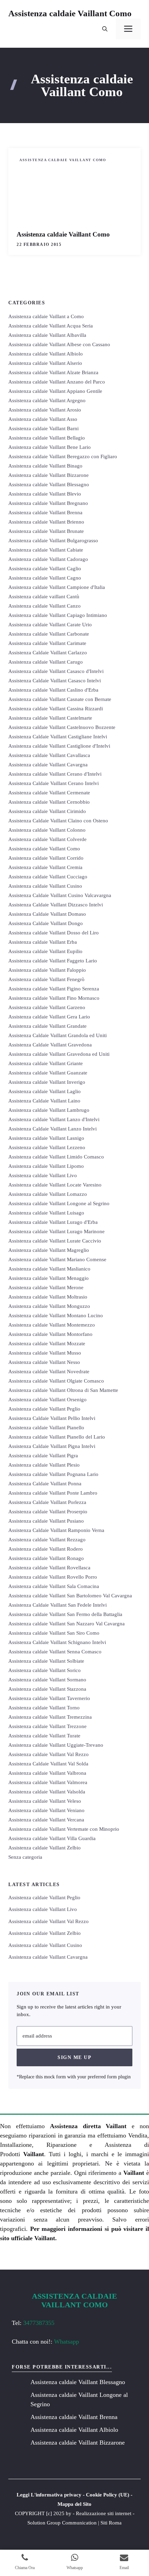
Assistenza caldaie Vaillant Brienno (46, 522)
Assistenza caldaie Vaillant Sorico (45, 1670)
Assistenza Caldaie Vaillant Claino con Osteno (58, 821)
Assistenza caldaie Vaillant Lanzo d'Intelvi (54, 1119)
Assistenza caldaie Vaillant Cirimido (47, 811)
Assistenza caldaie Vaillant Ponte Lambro (53, 1493)
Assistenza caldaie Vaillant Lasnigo (46, 1138)
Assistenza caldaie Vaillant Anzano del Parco (57, 382)
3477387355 (39, 2323)
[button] (105, 29)
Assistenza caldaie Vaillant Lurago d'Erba (53, 1222)
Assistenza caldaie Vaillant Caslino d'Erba (53, 690)
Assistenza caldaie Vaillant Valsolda (47, 1792)
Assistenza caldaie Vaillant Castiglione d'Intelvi (59, 746)
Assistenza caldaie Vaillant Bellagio (47, 438)
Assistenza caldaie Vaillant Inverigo (47, 1082)
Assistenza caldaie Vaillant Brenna (45, 513)
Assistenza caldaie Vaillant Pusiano (46, 1521)
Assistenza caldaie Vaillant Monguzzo (49, 1306)
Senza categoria (25, 1857)
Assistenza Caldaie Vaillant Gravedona (50, 1045)
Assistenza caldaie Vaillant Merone (46, 1287)
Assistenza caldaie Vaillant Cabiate (46, 550)
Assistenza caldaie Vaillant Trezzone (47, 1726)
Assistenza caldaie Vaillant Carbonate (49, 634)
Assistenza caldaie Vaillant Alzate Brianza (53, 372)
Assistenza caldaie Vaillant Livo (43, 1175)
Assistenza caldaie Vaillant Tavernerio (49, 1698)
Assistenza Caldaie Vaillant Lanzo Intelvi (52, 1129)
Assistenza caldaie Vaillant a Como (46, 316)
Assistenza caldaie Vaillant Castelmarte (50, 718)
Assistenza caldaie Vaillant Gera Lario (49, 1017)
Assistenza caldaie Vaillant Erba (43, 942)
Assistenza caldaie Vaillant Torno (44, 1708)
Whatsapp (67, 2342)
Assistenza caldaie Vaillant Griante (46, 1063)
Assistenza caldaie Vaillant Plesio (44, 1465)
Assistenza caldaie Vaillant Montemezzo (52, 1325)
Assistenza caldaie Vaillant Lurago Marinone (56, 1231)
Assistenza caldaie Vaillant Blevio (45, 494)
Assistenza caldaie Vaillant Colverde (47, 839)
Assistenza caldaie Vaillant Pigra (43, 1456)
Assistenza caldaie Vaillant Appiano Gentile (55, 391)
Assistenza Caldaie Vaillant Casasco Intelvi (55, 681)
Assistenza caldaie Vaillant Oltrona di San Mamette (63, 1390)
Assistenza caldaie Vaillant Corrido (46, 858)
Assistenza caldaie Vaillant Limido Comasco (56, 1157)
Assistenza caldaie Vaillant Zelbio (45, 1848)
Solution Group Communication (62, 2523)
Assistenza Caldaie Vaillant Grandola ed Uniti (58, 1035)
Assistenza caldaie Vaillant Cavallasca (49, 755)
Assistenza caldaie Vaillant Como (70, 13)
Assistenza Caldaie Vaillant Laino (44, 1101)
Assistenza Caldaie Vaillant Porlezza (47, 1502)
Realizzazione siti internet (104, 2513)
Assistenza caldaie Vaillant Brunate (46, 531)
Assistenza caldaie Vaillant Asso (43, 419)
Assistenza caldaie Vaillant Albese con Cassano (59, 344)
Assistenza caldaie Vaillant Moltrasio (48, 1297)
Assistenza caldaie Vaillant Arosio (45, 410)
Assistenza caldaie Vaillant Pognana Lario (53, 1474)
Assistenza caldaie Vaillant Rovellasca (49, 1568)
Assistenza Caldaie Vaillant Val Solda (48, 1764)
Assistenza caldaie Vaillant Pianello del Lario (57, 1437)
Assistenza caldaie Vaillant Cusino (45, 886)
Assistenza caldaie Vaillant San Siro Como (54, 1633)
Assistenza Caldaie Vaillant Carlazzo (48, 653)
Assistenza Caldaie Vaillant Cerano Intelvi (54, 783)
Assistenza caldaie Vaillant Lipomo (46, 1166)
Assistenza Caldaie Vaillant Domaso (47, 914)
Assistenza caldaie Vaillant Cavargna (48, 765)
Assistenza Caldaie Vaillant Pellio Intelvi (52, 1418)
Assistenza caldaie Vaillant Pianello (46, 1428)
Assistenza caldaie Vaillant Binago (45, 466)
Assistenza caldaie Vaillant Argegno (47, 400)
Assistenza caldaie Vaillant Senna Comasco (55, 1652)
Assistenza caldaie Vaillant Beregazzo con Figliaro (63, 456)
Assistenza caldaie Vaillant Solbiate (46, 1661)
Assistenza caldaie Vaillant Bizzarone (49, 475)
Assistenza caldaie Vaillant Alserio (45, 363)
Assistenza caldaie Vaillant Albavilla (47, 335)
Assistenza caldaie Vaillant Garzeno (47, 1007)
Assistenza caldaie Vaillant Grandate (47, 1026)
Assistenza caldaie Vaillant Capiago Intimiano (58, 615)
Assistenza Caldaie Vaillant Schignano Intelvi (57, 1642)
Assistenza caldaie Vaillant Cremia (45, 867)
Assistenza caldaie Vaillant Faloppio (47, 970)
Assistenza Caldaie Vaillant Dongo (46, 923)
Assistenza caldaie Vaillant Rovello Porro (53, 1577)
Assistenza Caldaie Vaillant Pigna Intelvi (52, 1446)
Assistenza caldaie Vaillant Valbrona (47, 1773)
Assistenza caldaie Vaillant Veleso (45, 1801)
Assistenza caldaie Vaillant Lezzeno (47, 1147)
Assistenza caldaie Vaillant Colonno (47, 830)
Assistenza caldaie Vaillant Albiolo (46, 354)
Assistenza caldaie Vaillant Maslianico (49, 1269)
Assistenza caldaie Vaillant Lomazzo (48, 1194)
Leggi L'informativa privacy (49, 2495)
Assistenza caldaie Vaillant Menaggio (49, 1278)
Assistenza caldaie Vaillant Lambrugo (49, 1110)
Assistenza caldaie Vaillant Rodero (46, 1549)
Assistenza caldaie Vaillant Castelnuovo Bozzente (62, 727)
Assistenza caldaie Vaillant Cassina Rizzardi (56, 709)
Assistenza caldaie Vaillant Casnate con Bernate (60, 699)
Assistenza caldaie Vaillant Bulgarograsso (53, 541)
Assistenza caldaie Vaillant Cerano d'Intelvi (55, 774)
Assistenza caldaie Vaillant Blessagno (49, 484)
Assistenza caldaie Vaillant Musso (45, 1353)
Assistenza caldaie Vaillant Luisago (46, 1213)
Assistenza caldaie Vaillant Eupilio (45, 951)
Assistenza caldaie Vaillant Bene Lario (50, 447)
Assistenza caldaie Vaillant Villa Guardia (52, 1838)
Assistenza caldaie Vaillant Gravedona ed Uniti (59, 1054)
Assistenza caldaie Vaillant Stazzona (47, 1689)
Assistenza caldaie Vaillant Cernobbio (49, 802)
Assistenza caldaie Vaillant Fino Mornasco (54, 998)
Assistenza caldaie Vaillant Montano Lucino (56, 1315)
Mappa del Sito (74, 2504)
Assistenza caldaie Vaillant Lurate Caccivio (55, 1241)
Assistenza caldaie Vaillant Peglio (44, 1409)
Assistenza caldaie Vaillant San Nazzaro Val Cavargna (67, 1624)
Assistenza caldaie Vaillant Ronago (46, 1558)
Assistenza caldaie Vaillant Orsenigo (47, 1400)
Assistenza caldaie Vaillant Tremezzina (50, 1717)
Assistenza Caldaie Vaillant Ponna (45, 1484)
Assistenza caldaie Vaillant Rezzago (47, 1540)
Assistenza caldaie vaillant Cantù (44, 597)
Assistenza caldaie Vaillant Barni (43, 428)
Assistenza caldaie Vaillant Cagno (45, 578)
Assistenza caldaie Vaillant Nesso (44, 1362)
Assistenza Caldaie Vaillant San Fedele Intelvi (58, 1605)
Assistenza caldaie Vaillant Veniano (46, 1810)
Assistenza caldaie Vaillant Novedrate (49, 1372)
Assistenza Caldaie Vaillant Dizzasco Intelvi (56, 905)
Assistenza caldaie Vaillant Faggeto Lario (53, 961)
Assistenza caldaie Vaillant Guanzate (48, 1073)
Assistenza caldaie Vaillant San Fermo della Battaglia (65, 1614)
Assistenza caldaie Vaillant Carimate (47, 643)
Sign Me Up (74, 2057)
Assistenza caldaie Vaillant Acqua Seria (51, 326)
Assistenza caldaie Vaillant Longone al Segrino (59, 1203)
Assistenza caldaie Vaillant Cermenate (49, 793)
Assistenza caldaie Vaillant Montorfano (50, 1334)
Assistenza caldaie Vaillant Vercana (46, 1820)
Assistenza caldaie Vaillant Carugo (46, 662)
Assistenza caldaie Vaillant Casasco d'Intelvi (56, 671)
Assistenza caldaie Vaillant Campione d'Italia (57, 587)
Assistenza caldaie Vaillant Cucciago (48, 877)
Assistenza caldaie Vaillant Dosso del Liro (54, 933)
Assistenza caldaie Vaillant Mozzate (47, 1344)
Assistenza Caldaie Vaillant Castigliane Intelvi (58, 737)
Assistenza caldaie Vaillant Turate (44, 1736)
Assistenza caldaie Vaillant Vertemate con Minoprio (64, 1829)
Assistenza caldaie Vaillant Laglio (45, 1091)
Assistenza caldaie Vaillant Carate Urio (50, 625)
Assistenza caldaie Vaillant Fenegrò (46, 979)
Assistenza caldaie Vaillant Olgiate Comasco (56, 1381)
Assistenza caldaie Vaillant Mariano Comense (57, 1259)
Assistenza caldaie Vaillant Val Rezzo (49, 1754)
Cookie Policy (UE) (108, 2495)
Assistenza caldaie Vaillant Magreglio (49, 1250)
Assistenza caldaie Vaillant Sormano (47, 1680)
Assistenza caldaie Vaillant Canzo (45, 606)
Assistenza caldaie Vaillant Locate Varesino (55, 1185)
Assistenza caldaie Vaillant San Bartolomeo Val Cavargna (70, 1596)
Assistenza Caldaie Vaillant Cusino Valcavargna (60, 895)
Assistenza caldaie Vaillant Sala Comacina (54, 1586)
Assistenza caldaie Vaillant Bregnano (48, 503)
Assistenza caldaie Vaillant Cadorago (48, 559)
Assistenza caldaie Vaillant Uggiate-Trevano (56, 1745)
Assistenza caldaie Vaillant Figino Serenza (54, 989)
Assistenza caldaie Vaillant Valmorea (48, 1782)
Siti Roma (111, 2523)
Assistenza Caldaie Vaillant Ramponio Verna (56, 1530)
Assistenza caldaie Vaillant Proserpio (48, 1512)
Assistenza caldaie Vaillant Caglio (45, 569)
